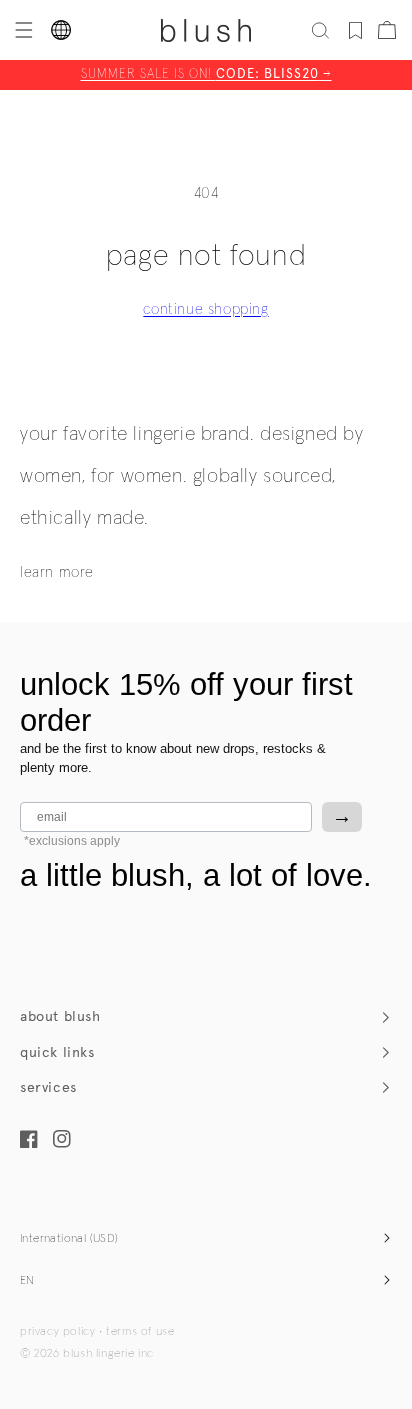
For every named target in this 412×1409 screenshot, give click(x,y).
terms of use (140, 1332)
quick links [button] (57, 1052)
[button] (22, 30)
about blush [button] (60, 1016)
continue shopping (205, 309)
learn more (57, 572)
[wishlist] (355, 30)
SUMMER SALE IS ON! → (206, 74)
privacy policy (57, 1332)
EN (27, 1281)
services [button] (48, 1087)
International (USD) (69, 1239)
